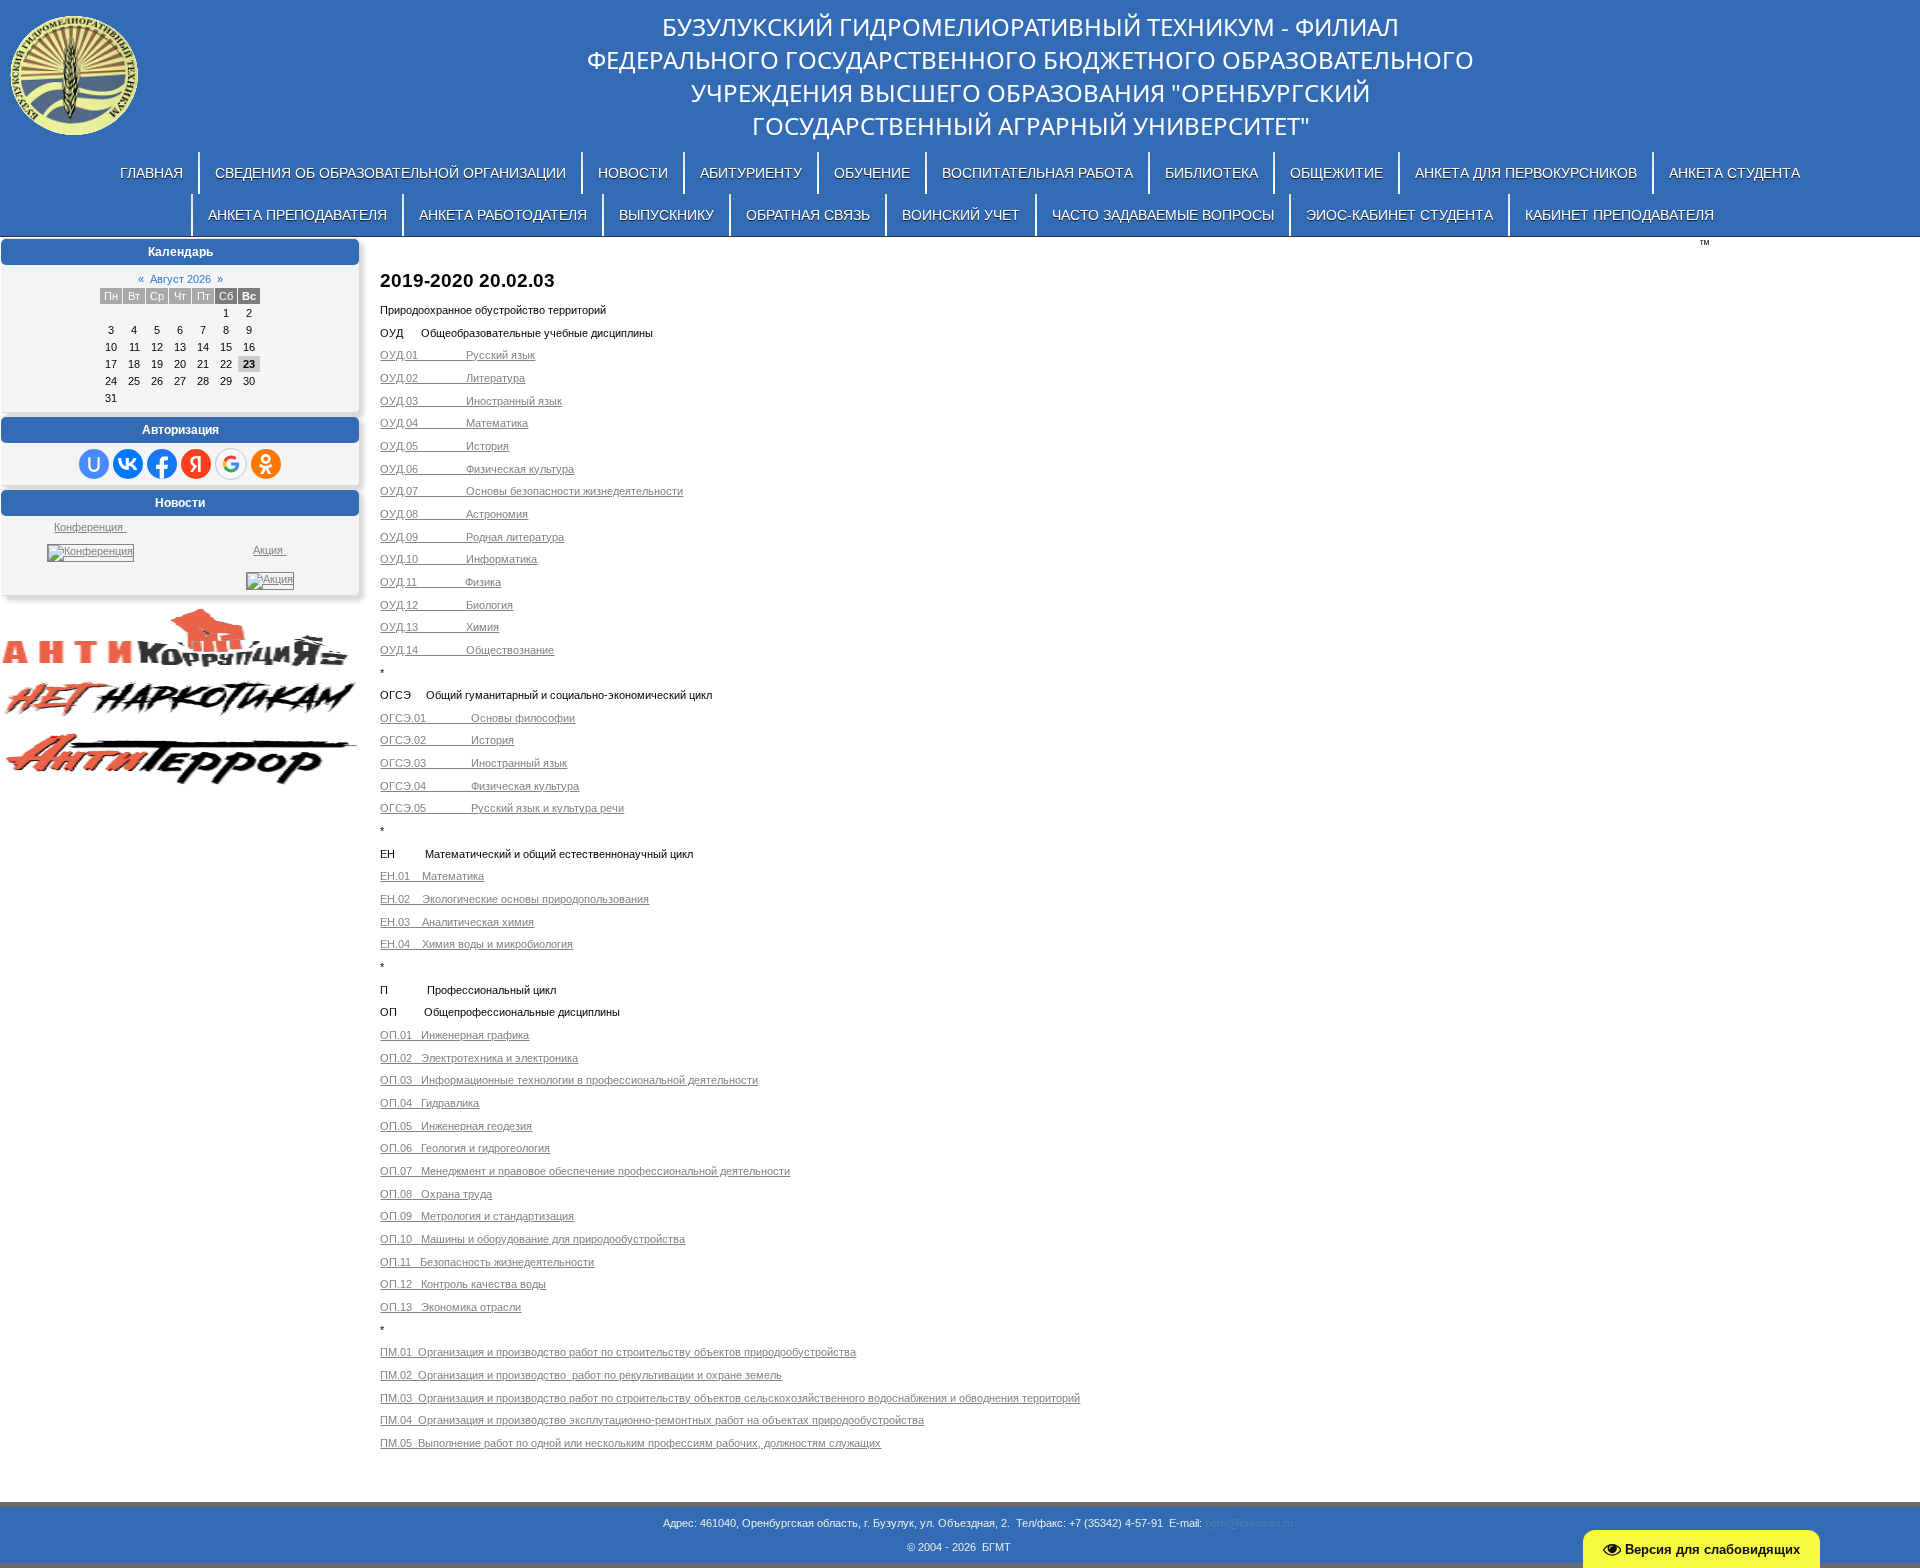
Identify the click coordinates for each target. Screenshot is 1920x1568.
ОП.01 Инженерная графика (454, 1035)
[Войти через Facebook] (162, 464)
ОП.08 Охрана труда (436, 1194)
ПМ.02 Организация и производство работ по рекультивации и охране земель (581, 1375)
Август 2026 (180, 279)
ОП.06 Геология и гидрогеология (465, 1148)
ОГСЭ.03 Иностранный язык (473, 763)
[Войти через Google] (231, 464)
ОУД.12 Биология (446, 605)
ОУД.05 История (444, 446)
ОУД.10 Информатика (458, 559)
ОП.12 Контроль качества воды (463, 1284)
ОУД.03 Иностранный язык (471, 401)
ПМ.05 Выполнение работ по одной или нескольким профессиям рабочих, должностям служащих (630, 1443)
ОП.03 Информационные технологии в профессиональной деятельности (569, 1080)
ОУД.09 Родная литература (472, 537)
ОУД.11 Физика (440, 582)
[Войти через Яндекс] (196, 464)
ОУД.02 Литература (452, 378)
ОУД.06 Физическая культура (477, 469)
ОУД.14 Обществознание (467, 650)
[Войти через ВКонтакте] (128, 464)
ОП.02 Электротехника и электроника (479, 1058)
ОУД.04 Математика (454, 423)
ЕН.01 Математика (432, 876)
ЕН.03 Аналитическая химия (457, 922)
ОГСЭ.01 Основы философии (477, 718)
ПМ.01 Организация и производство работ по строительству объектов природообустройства (618, 1352)
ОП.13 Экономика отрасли (450, 1307)
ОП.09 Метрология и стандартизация (477, 1216)
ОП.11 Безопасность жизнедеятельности (487, 1262)
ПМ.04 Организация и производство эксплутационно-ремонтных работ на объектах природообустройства (652, 1420)
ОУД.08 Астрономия (454, 514)
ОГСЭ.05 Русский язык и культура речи (502, 808)
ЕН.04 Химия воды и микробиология (476, 944)
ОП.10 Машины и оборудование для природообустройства (532, 1239)
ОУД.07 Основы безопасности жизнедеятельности (531, 491)
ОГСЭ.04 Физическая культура (479, 786)
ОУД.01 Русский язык (457, 355)
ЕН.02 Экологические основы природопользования (514, 899)
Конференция (90, 527)
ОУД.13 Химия (439, 627)
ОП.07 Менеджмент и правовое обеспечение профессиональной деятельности (585, 1171)
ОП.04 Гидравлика (429, 1103)
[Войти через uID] (94, 464)
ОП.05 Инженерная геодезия (456, 1126)
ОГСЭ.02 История (447, 740)
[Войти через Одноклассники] (266, 464)
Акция (269, 550)
